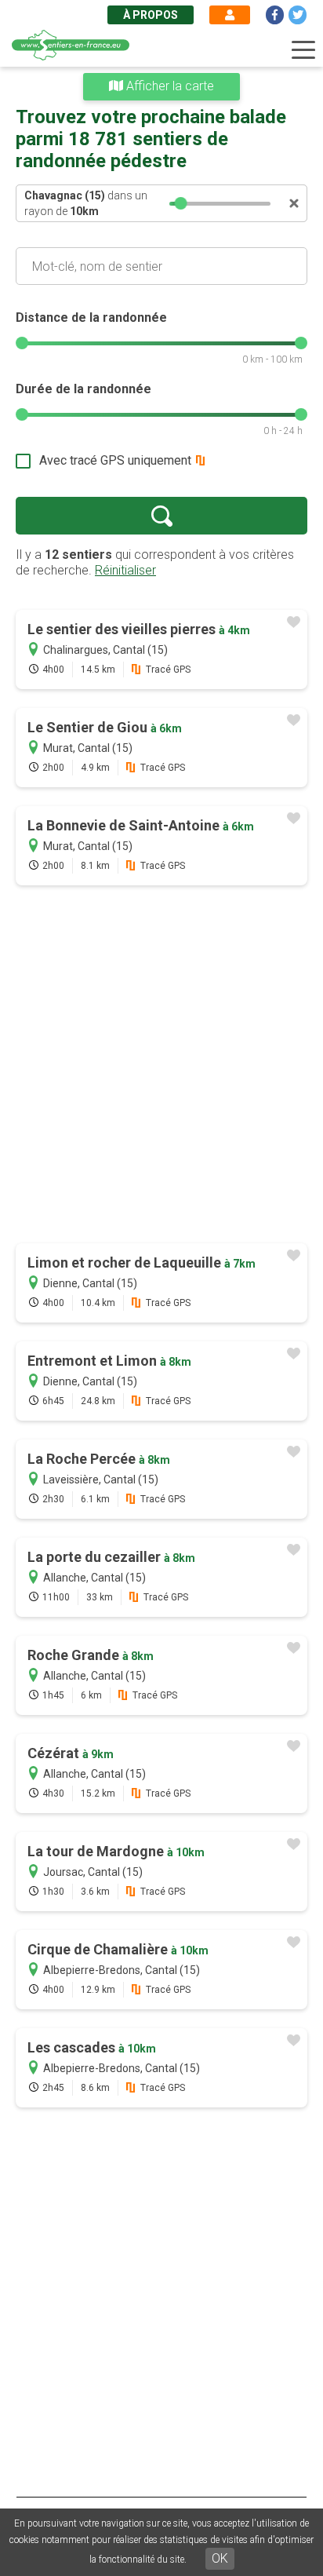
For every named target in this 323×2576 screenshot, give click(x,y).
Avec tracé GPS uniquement (115, 460)
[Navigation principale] (303, 50)
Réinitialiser (125, 570)
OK (220, 2558)
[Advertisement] (161, 1066)
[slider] (180, 203)
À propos (151, 15)
